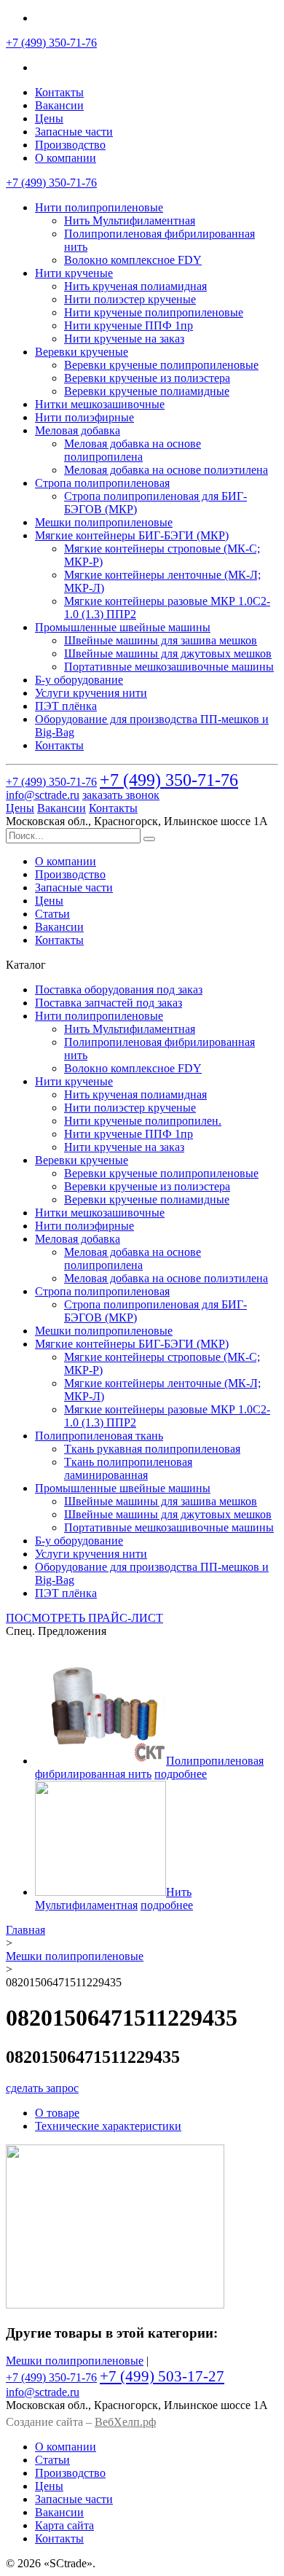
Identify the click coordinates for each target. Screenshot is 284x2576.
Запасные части (74, 132)
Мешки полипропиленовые (104, 522)
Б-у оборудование (79, 680)
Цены (49, 118)
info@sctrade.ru (43, 795)
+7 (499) (51, 43)
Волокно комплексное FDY (133, 260)
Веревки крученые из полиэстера (147, 378)
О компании (66, 158)
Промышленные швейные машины (123, 627)
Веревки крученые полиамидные (147, 391)
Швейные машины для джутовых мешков (168, 653)
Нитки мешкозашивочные (100, 404)
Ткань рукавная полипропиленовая (152, 1449)
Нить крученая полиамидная (135, 286)
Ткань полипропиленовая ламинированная (128, 1468)
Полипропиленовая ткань (99, 1436)
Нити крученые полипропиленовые (154, 312)
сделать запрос (42, 2088)
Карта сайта (64, 2525)
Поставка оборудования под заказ (119, 990)
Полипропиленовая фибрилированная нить (149, 1767)
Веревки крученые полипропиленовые (161, 365)
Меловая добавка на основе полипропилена (133, 450)
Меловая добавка (78, 430)
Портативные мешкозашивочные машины (169, 667)
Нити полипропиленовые (99, 207)
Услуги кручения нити (91, 693)
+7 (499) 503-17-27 (162, 2376)
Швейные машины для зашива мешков (161, 640)
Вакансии (59, 105)
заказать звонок (121, 795)
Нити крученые (74, 273)
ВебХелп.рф (125, 2422)
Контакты (59, 92)
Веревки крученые (82, 352)
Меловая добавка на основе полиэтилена (166, 470)
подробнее (181, 1774)
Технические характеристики (108, 2126)
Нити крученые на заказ (124, 339)
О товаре (57, 2113)
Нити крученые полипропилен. (143, 1121)
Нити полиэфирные (84, 417)
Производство (70, 145)
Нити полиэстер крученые (130, 299)
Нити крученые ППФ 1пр (129, 325)
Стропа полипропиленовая (102, 483)
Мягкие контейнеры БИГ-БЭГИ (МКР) (132, 535)
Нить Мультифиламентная (130, 220)
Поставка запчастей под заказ (109, 1003)
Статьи (52, 914)
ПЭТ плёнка (66, 706)
